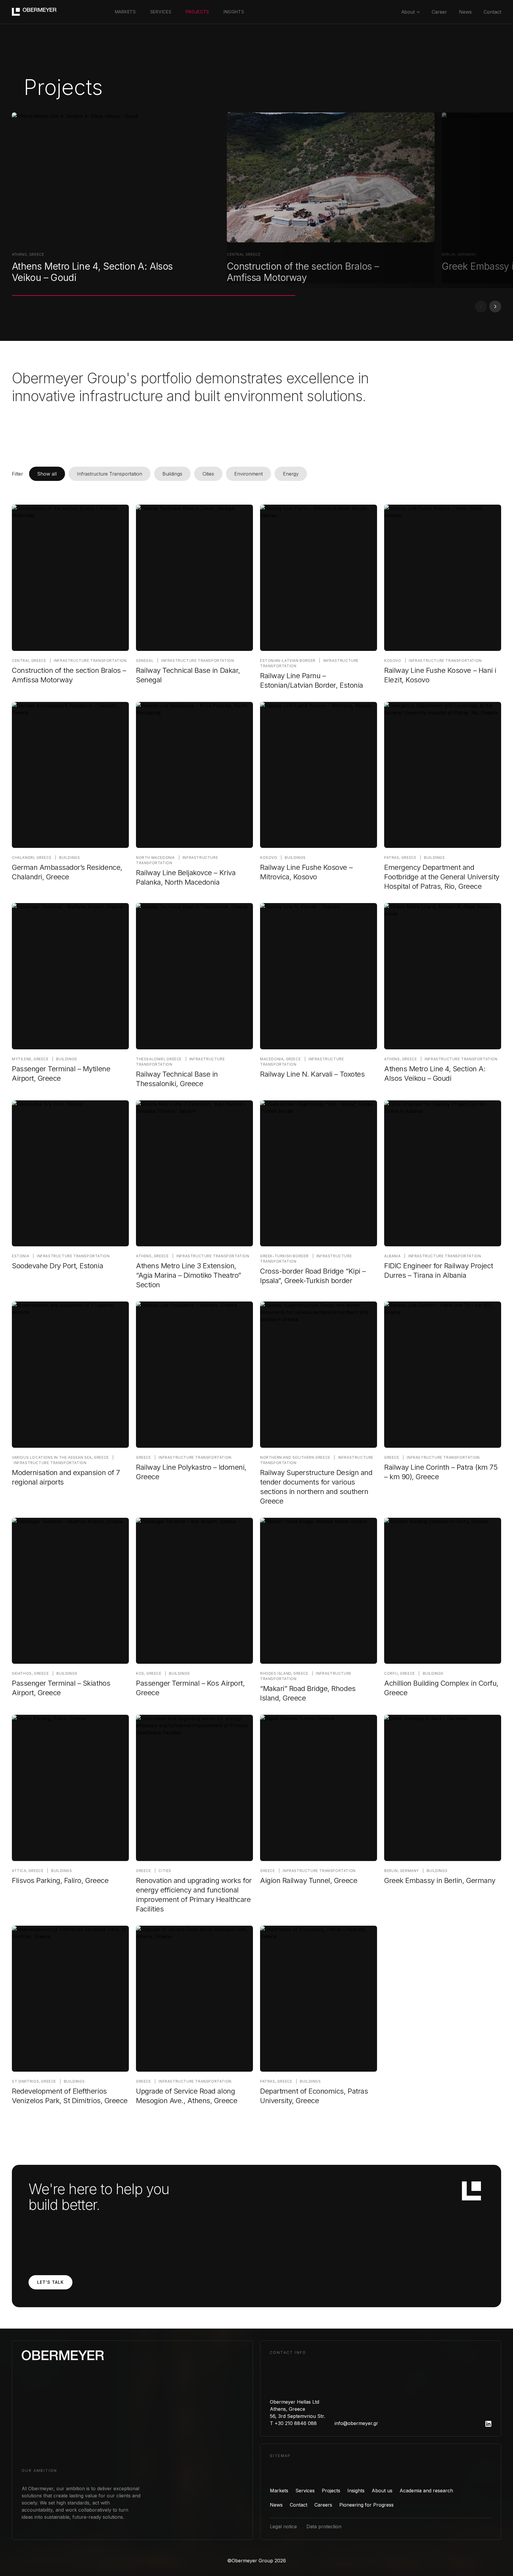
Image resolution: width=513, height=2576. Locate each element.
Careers (323, 2505)
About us (382, 2491)
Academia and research (426, 2491)
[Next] (495, 306)
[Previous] (481, 306)
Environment (248, 474)
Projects (331, 2491)
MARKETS (125, 12)
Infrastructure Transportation (110, 474)
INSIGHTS (234, 12)
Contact (492, 12)
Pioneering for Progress (366, 2505)
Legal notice (283, 2526)
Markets (279, 2491)
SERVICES (161, 12)
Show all (47, 474)
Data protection (324, 2526)
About (408, 12)
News (465, 12)
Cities (208, 474)
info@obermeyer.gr (356, 2423)
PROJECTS (197, 12)
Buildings (172, 474)
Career (439, 12)
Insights (356, 2491)
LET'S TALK (50, 2282)
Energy (291, 474)
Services (305, 2491)
